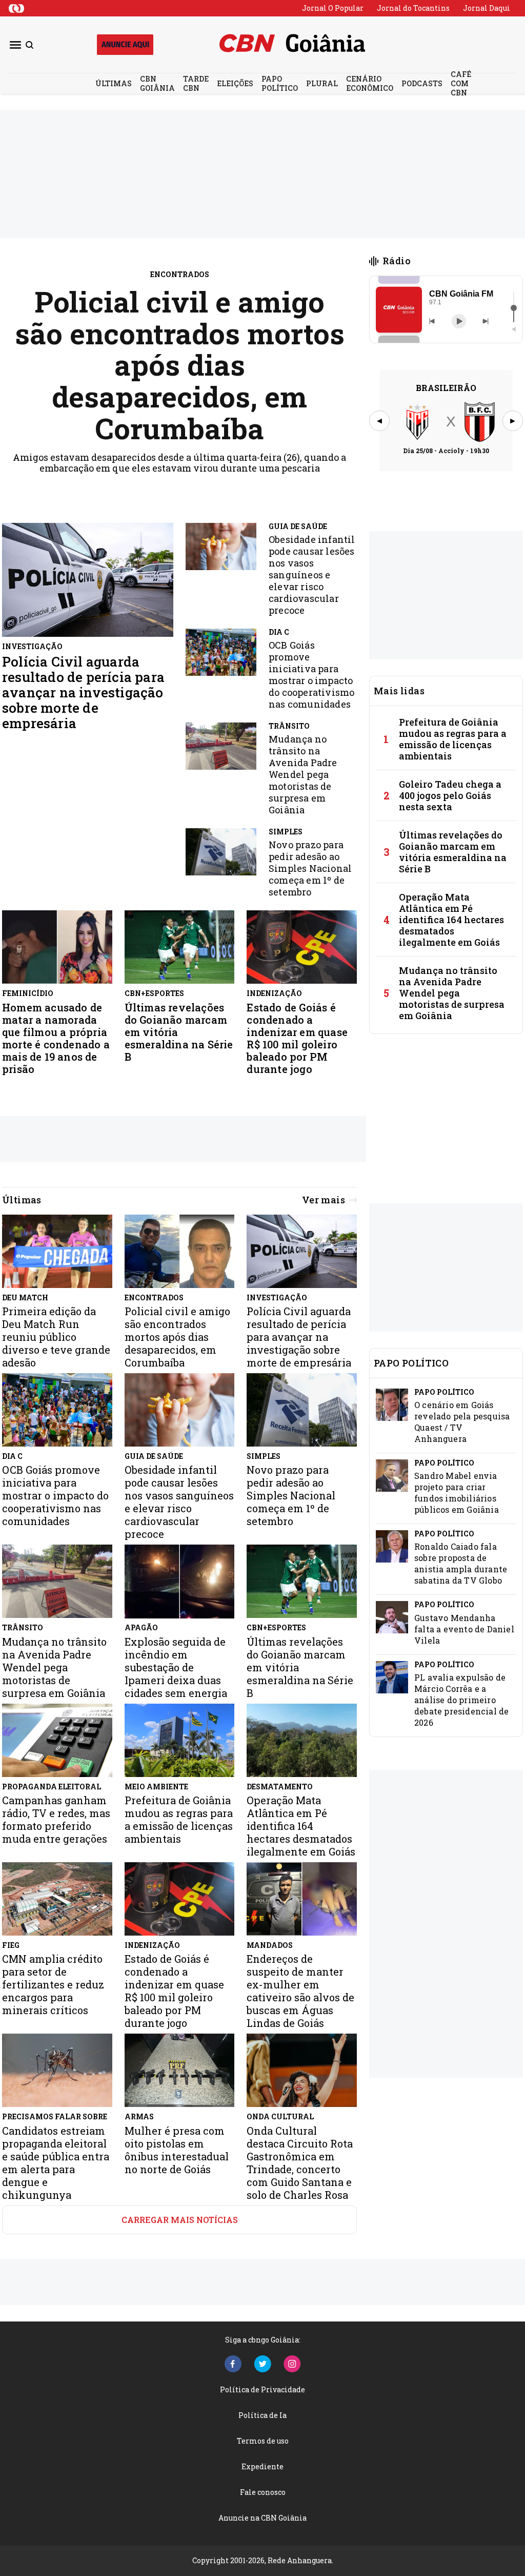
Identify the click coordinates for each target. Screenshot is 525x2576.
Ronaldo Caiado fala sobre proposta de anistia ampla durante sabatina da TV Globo (461, 1563)
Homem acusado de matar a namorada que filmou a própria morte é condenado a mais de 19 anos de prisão (56, 1038)
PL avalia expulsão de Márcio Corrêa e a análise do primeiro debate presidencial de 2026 (461, 1700)
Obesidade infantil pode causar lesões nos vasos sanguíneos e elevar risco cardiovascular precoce (312, 575)
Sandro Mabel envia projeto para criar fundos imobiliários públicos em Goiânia (457, 1492)
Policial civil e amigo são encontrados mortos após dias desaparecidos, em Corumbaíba (180, 365)
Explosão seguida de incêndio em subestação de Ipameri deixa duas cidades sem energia (176, 1667)
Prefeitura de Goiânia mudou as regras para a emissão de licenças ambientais (453, 739)
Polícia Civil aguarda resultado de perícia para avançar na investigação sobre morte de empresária (83, 692)
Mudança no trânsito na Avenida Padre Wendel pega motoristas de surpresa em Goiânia (303, 775)
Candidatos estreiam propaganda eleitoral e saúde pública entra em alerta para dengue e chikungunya (56, 2163)
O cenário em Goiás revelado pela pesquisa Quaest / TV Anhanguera (462, 1422)
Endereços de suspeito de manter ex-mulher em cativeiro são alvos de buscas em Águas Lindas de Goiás (300, 1991)
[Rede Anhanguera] (16, 8)
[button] (399, 310)
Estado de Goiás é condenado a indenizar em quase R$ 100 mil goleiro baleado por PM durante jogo (297, 1038)
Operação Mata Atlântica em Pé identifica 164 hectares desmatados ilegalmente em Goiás (451, 920)
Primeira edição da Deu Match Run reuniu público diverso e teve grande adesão (56, 1337)
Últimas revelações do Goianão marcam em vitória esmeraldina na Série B (179, 1032)
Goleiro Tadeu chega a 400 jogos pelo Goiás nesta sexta (450, 795)
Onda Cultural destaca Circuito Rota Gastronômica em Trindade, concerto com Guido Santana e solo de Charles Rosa (300, 2163)
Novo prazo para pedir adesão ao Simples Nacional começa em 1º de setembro (310, 869)
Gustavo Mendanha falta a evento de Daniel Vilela (464, 1629)
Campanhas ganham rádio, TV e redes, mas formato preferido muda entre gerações (56, 1820)
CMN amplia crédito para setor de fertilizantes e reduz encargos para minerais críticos (53, 1985)
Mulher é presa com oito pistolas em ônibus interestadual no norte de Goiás (177, 2150)
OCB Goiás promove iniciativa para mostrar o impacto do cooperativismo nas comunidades (311, 675)
